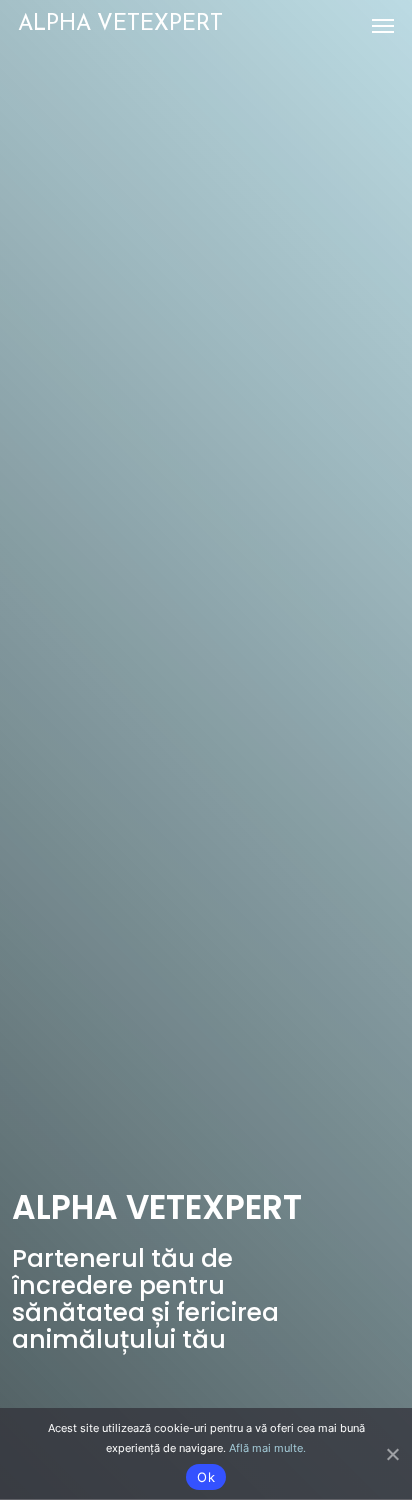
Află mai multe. (267, 1448)
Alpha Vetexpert (120, 24)
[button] (383, 25)
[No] (392, 1454)
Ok (206, 1477)
